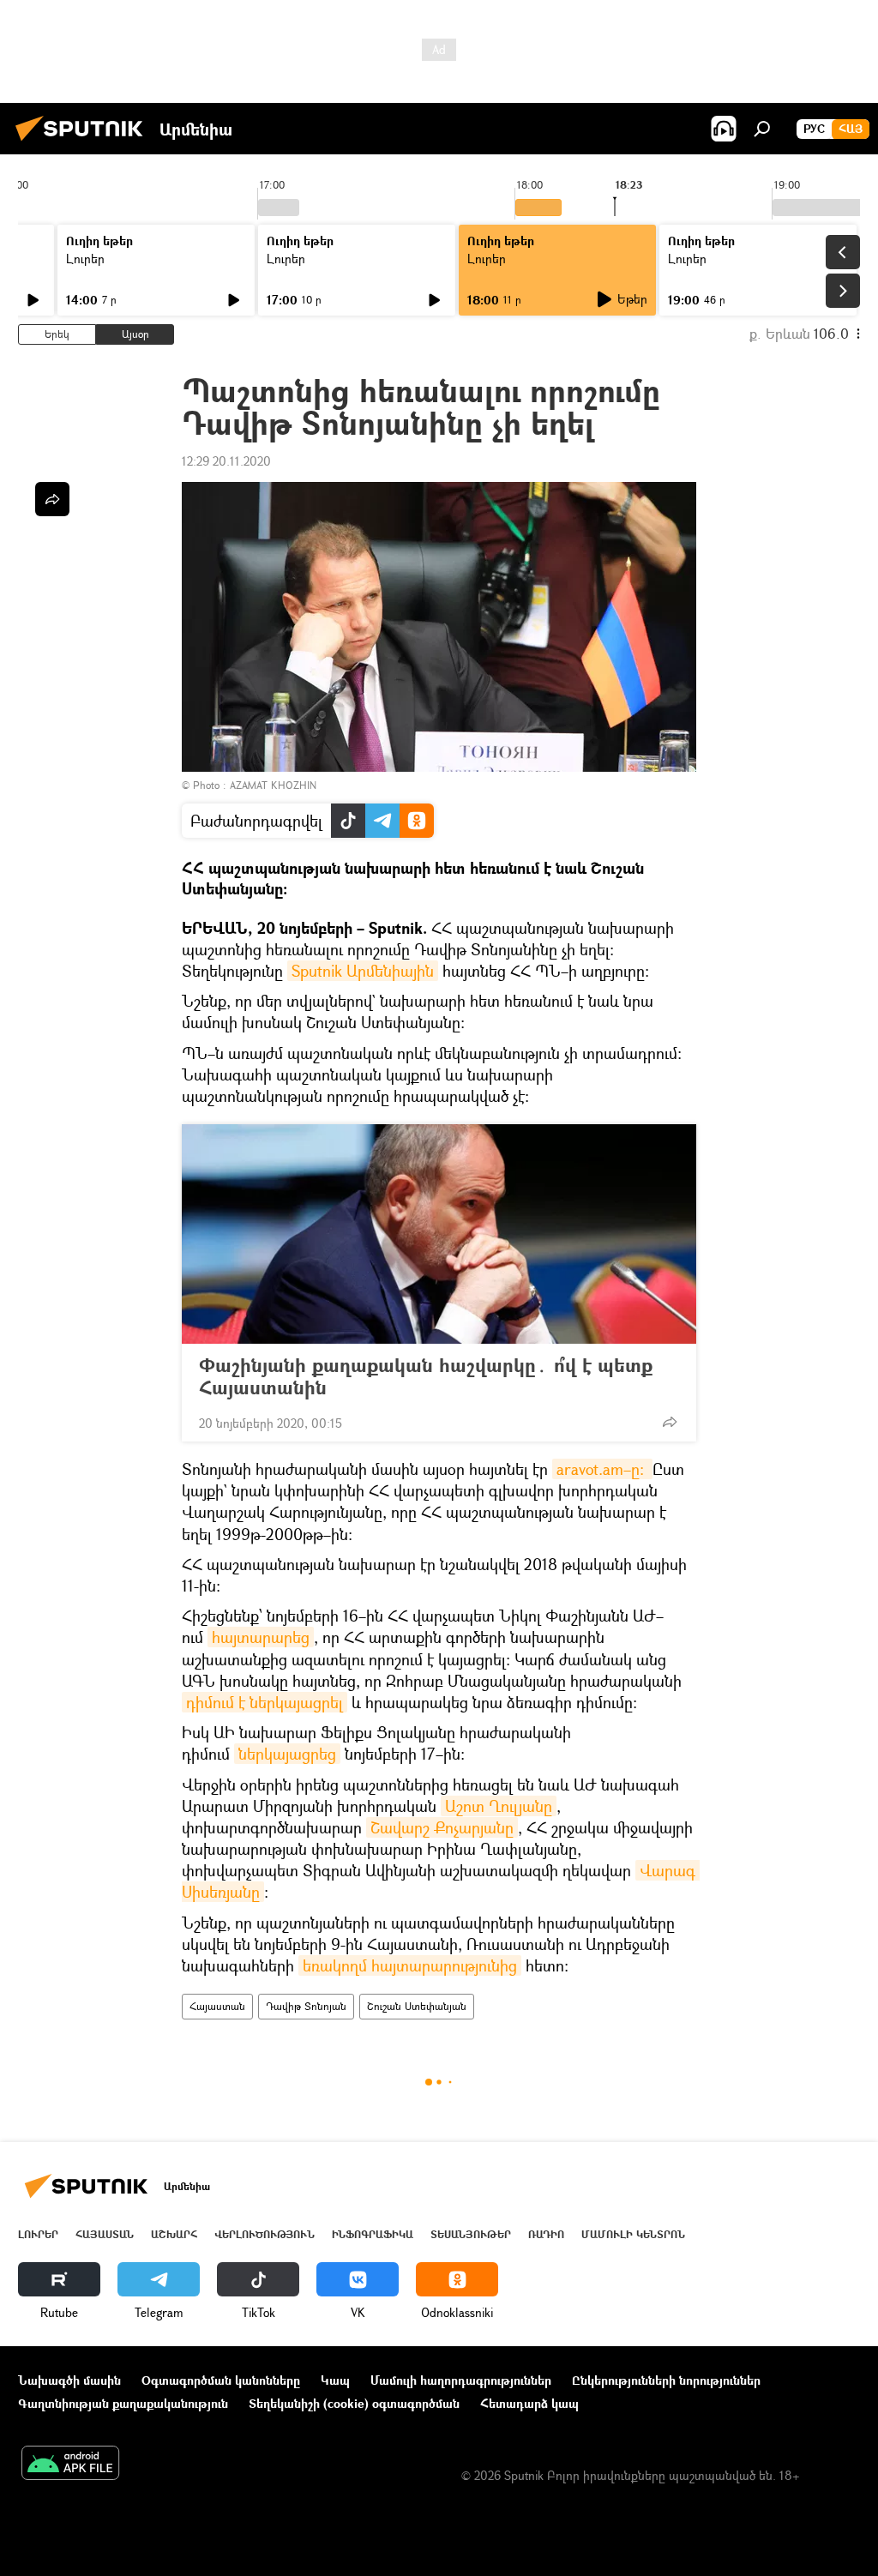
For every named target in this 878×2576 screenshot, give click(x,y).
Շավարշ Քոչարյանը (442, 1827)
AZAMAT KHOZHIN (273, 785)
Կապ (335, 2380)
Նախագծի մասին (69, 2380)
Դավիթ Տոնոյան (306, 2006)
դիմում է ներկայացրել (265, 1702)
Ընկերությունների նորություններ (666, 2380)
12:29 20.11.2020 (226, 461)
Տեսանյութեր (471, 2234)
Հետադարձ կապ (529, 2403)
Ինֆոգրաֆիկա (373, 2234)
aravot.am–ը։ (602, 1469)
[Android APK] (70, 2465)
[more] (670, 1422)
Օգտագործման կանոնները (221, 2380)
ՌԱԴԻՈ (546, 2234)
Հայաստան (217, 2006)
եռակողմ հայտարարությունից (410, 1965)
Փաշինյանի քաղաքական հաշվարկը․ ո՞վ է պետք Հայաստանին (426, 1376)
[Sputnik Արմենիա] (84, 143)
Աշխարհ (174, 2234)
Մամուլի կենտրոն (633, 2234)
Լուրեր (85, 259)
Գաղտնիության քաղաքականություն (123, 2403)
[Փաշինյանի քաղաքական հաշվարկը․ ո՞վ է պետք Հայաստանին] (439, 1234)
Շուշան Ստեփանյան (417, 2006)
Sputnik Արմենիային (363, 971)
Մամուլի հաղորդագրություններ (461, 2380)
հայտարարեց (261, 1637)
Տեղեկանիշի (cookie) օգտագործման (354, 2403)
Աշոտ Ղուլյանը (499, 1806)
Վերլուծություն (265, 2234)
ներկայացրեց (287, 1754)
